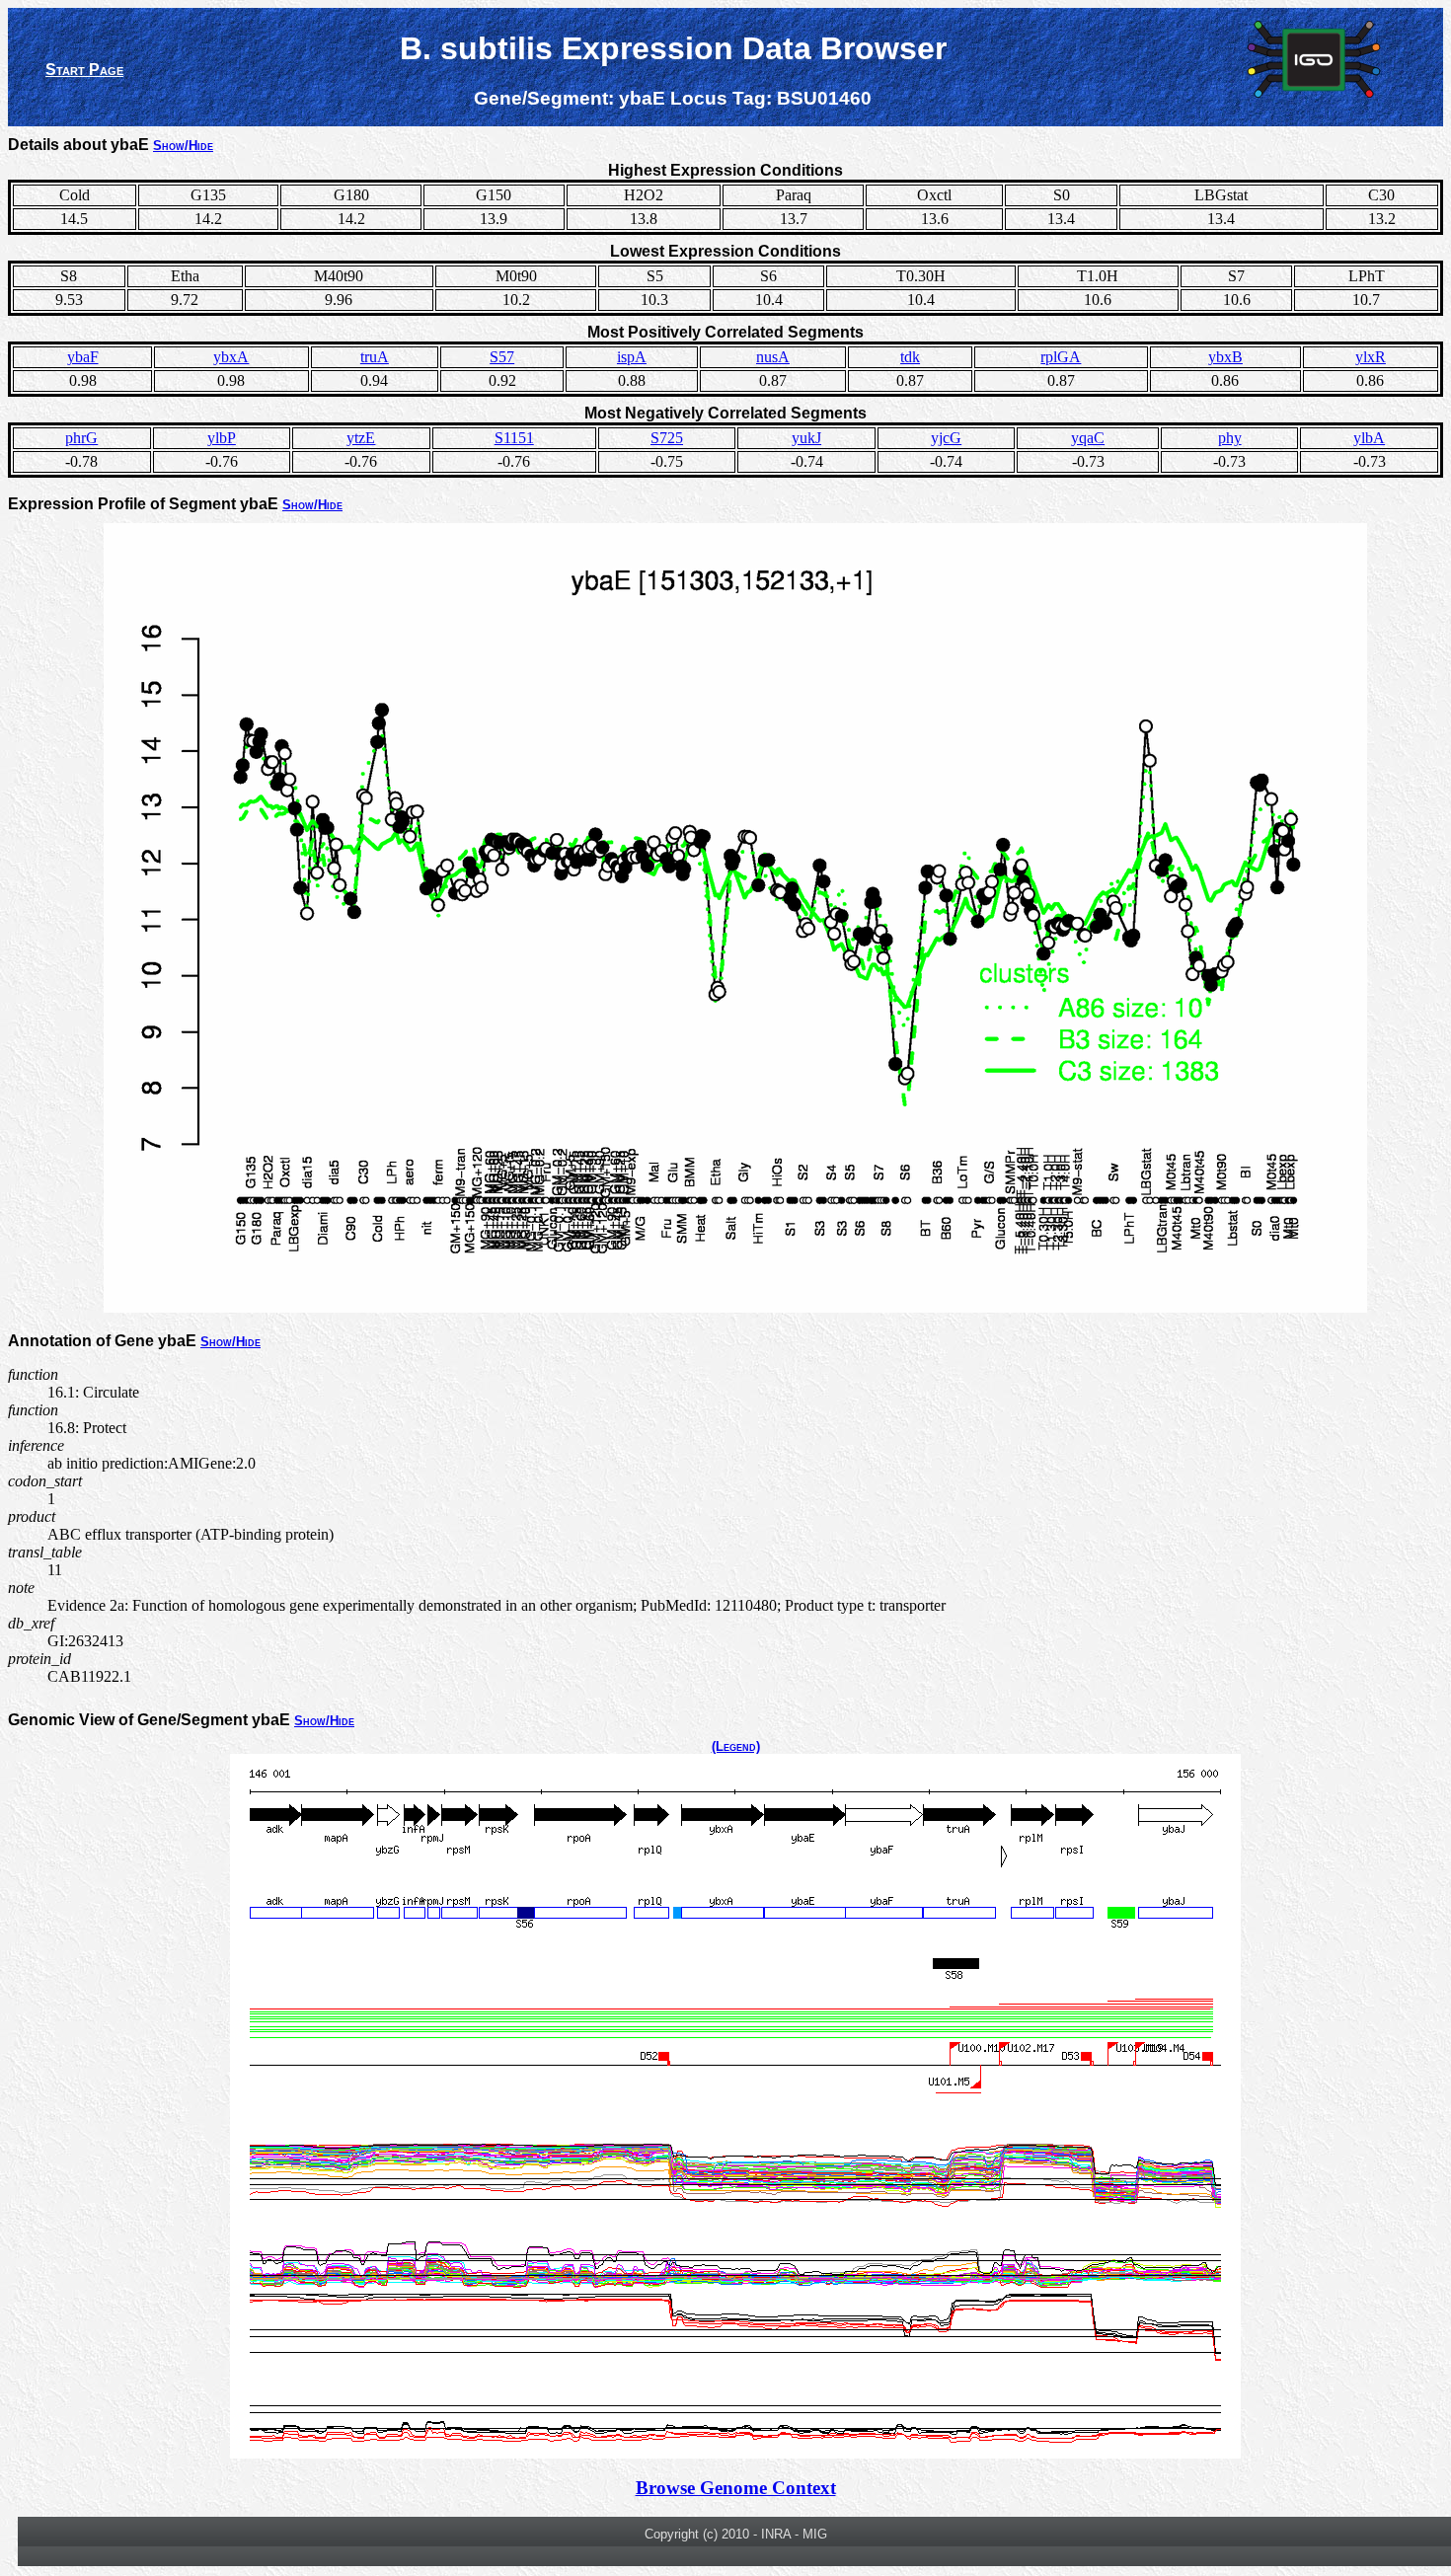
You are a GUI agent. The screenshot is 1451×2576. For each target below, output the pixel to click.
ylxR (1371, 357)
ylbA (1369, 438)
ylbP (222, 438)
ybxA (231, 357)
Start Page (84, 70)
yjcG (946, 438)
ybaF (83, 357)
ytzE (361, 438)
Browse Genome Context (736, 2488)
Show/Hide (183, 146)
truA (375, 357)
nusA (773, 357)
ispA (632, 357)
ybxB (1225, 357)
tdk (910, 357)
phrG (81, 438)
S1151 (514, 438)
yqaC (1088, 438)
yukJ (806, 438)
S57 (502, 357)
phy (1230, 438)
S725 (667, 438)
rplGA (1061, 357)
